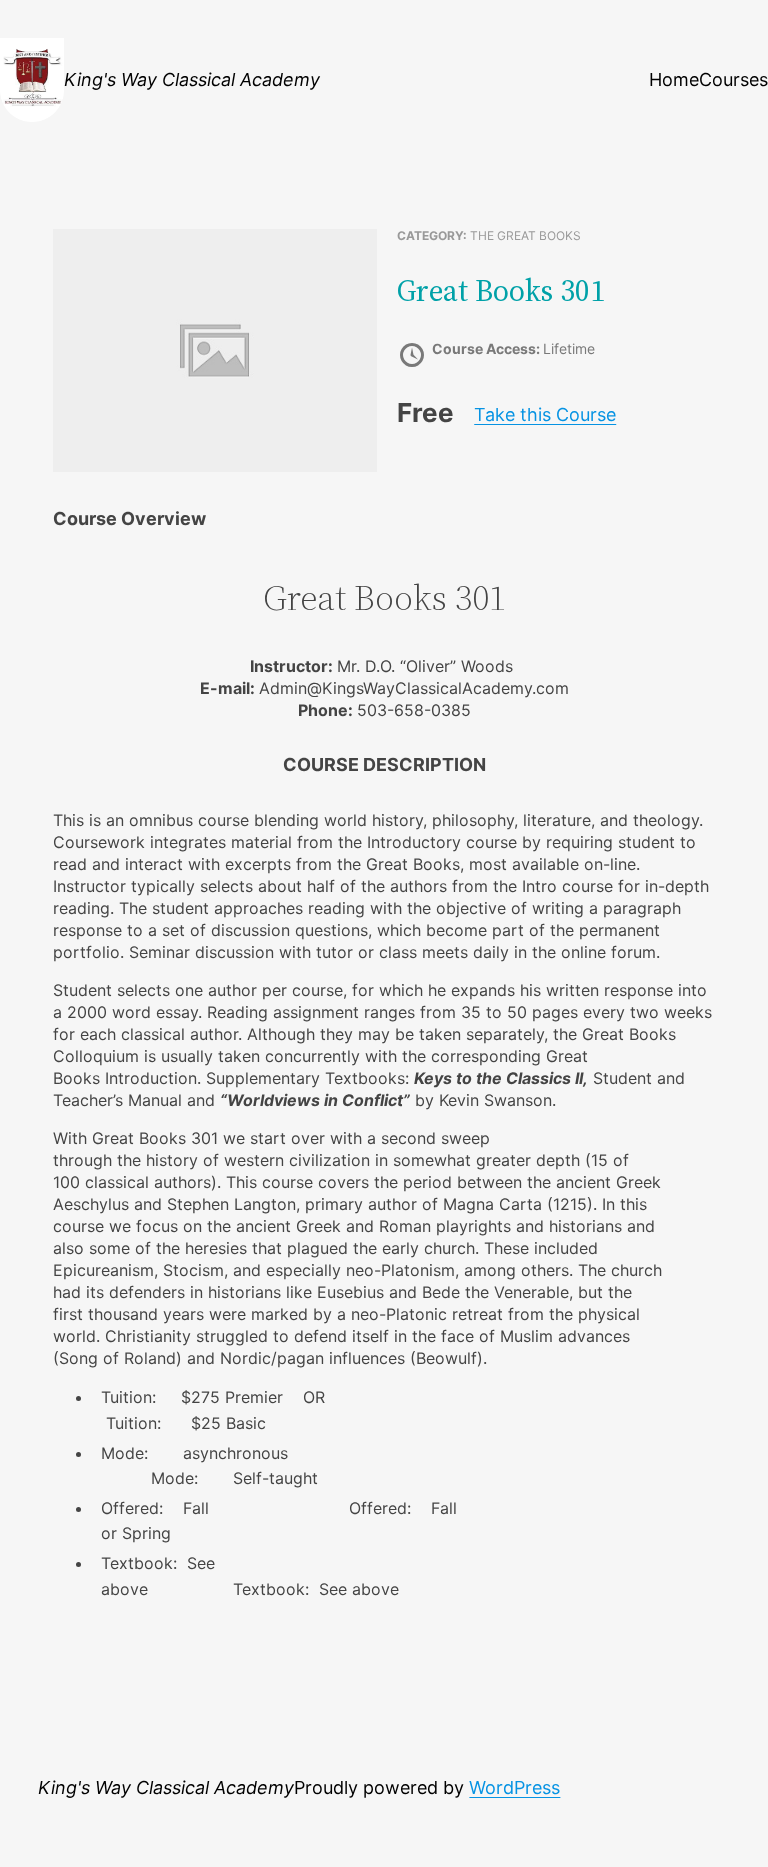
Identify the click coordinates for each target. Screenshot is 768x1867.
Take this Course (545, 414)
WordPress (514, 1787)
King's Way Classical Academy (192, 79)
